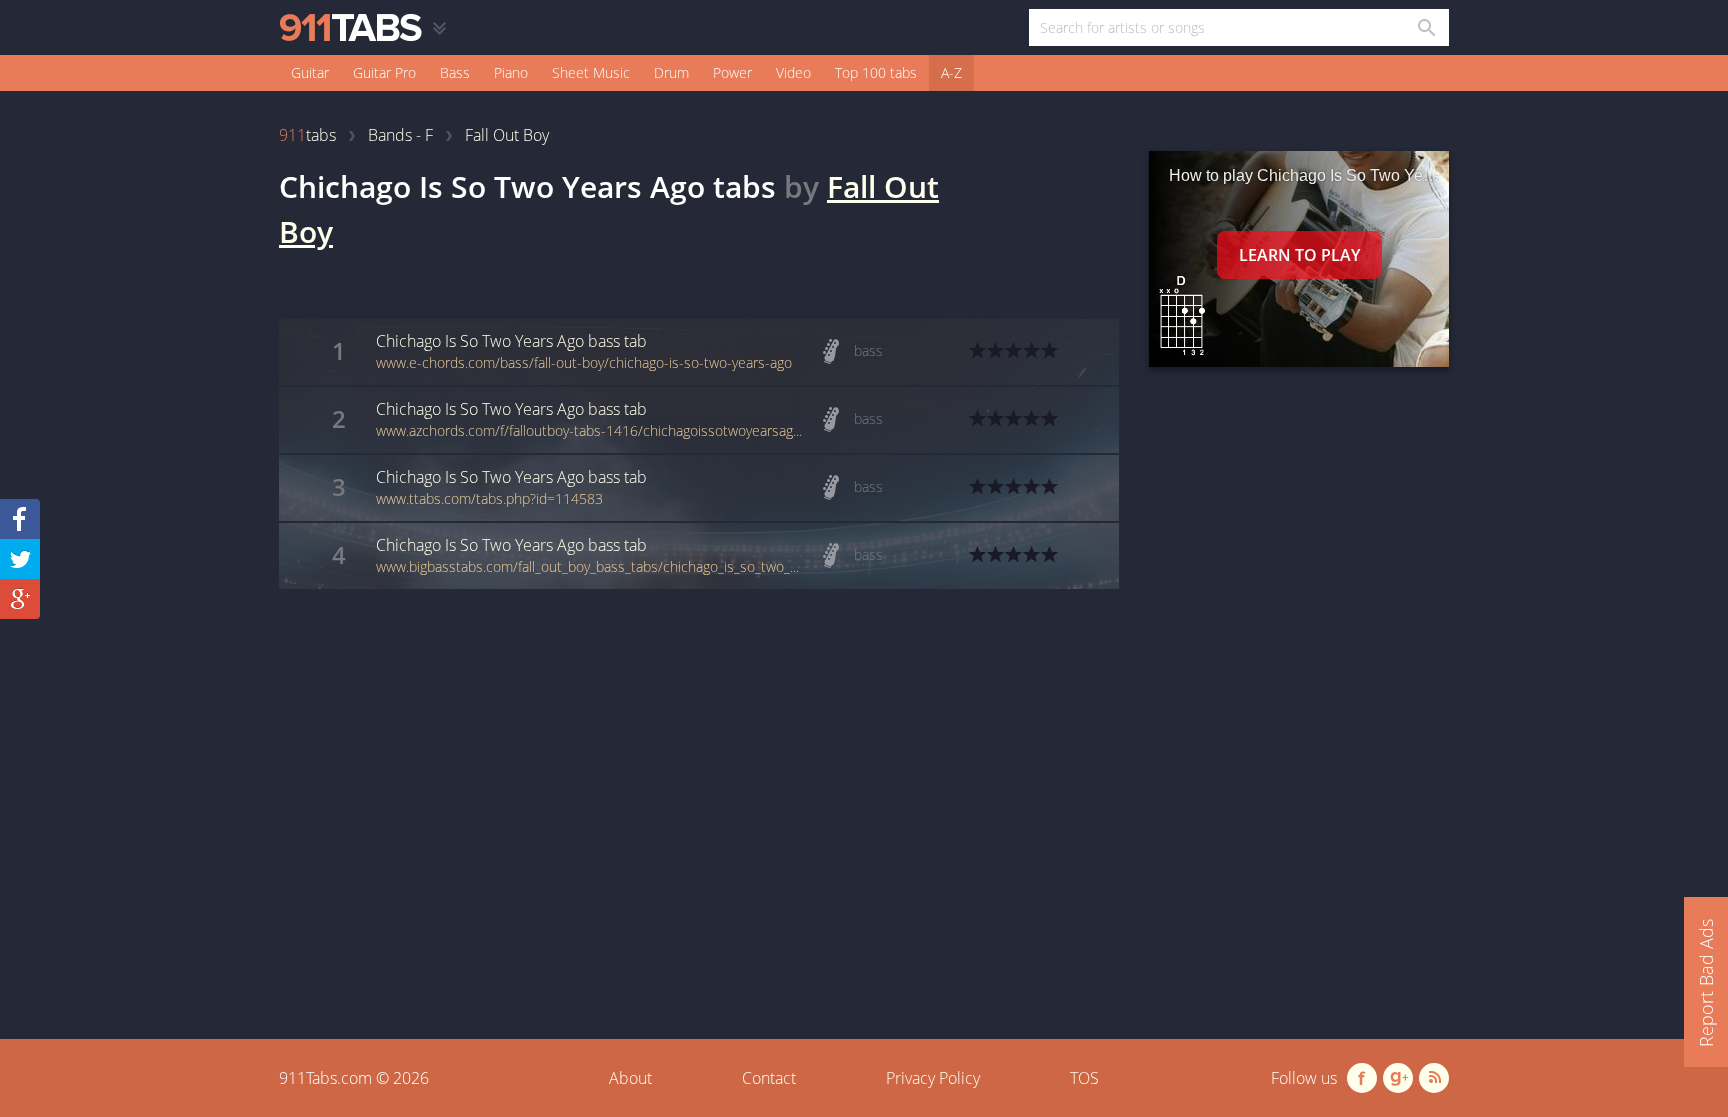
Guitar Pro (384, 72)
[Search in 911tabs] (1425, 27)
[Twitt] (20, 559)
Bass (455, 72)
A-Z (951, 72)
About (630, 1078)
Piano (511, 72)
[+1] (20, 599)
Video (793, 72)
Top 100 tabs (876, 72)
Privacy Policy (933, 1078)
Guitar (310, 72)
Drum (671, 72)
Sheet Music (591, 72)
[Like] (20, 519)
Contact (769, 1078)
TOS (1084, 1078)
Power (732, 72)
